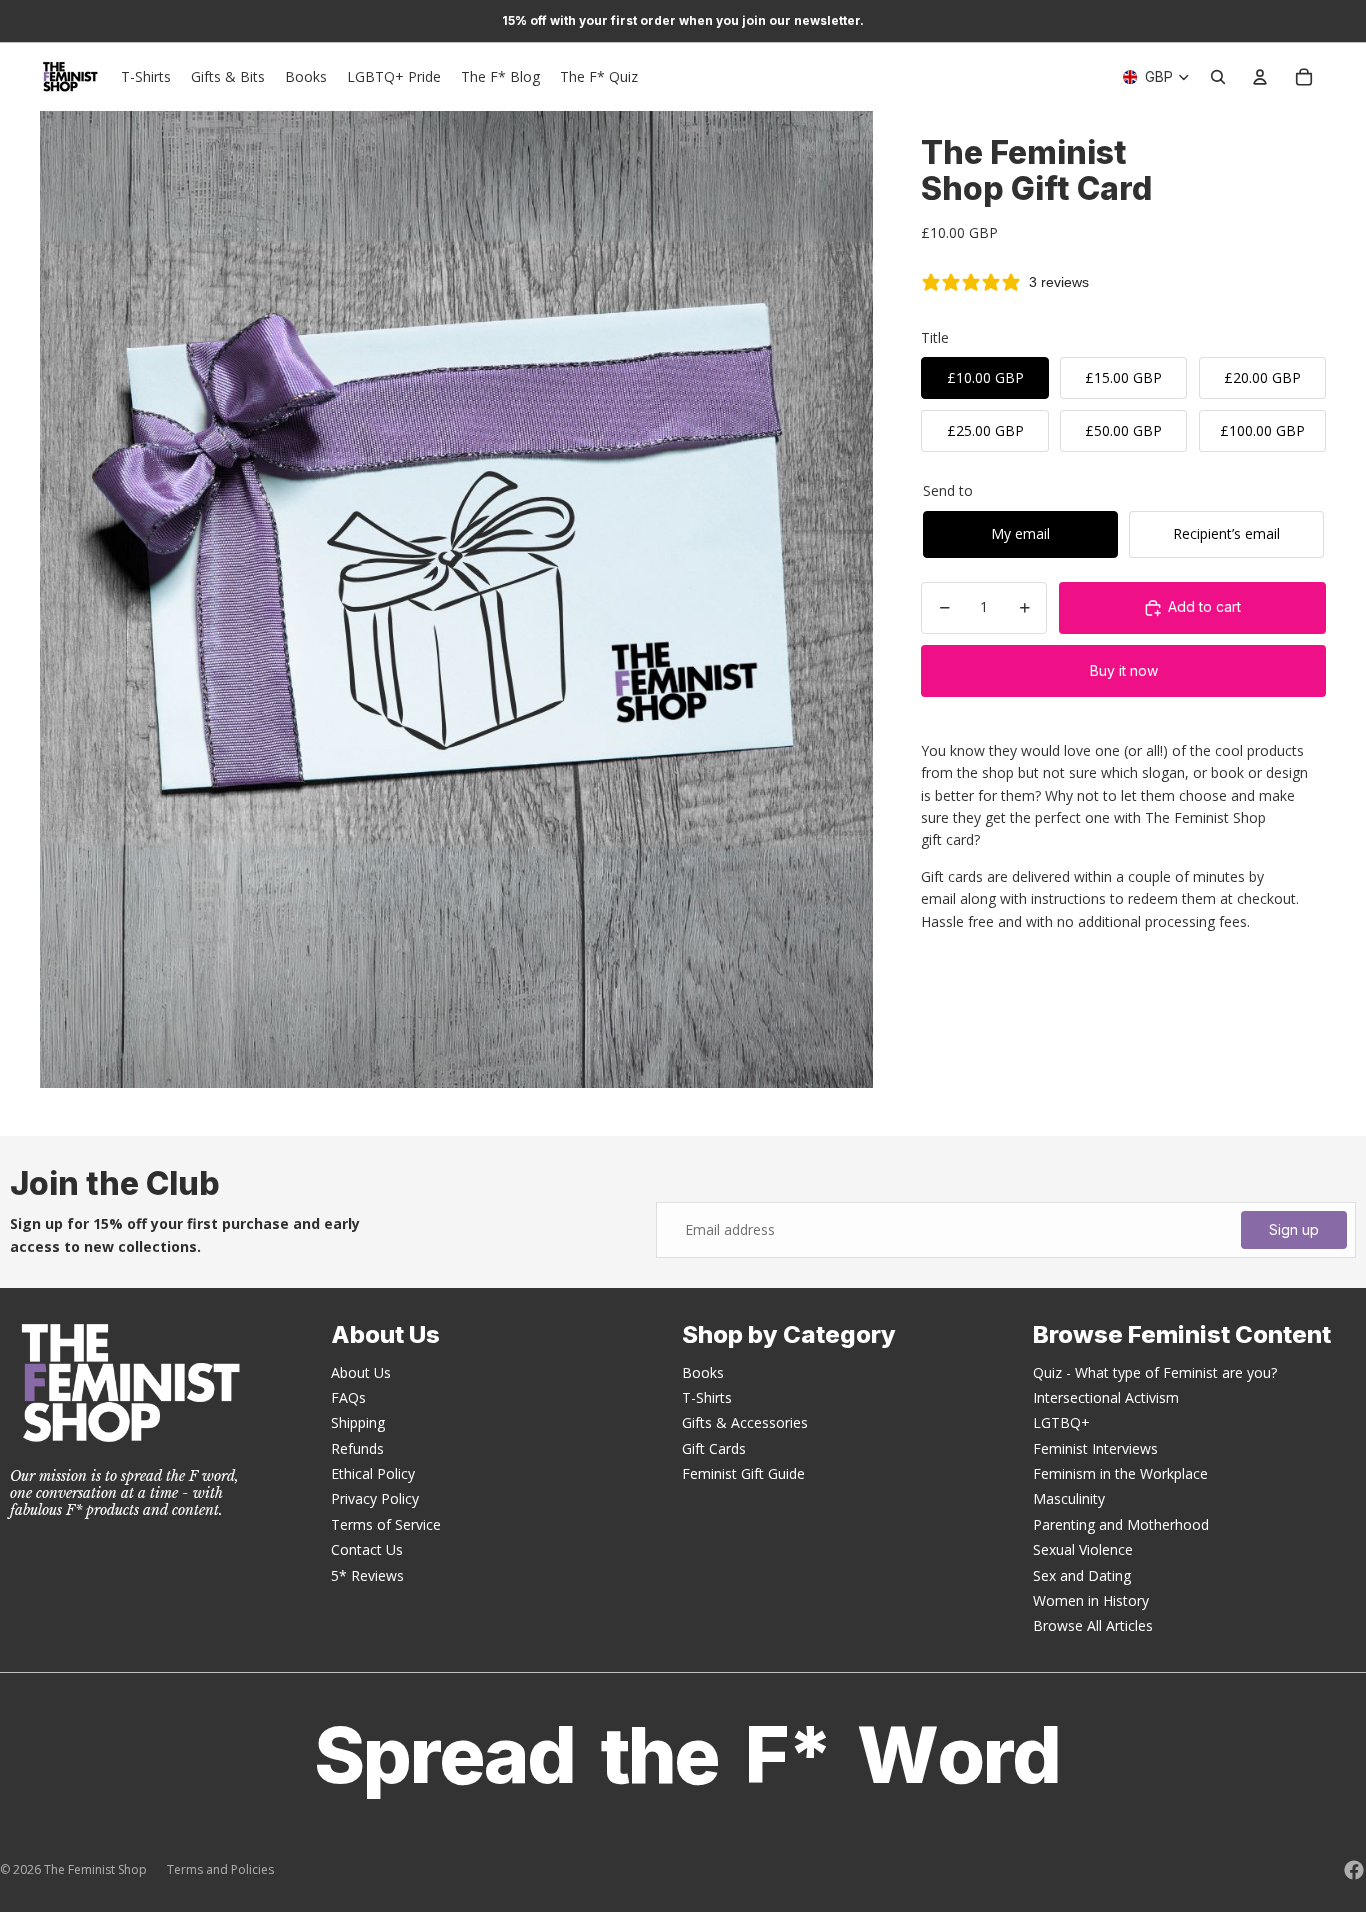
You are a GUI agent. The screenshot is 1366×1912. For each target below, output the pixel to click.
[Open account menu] (1260, 77)
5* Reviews (367, 1575)
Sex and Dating (1082, 1575)
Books (703, 1372)
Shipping (358, 1422)
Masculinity (1069, 1498)
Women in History (1091, 1600)
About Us (361, 1372)
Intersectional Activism (1106, 1397)
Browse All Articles (1093, 1625)
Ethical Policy (373, 1473)
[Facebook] (1354, 1870)
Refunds (357, 1448)
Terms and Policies (220, 1869)
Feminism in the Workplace (1120, 1473)
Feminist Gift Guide (743, 1473)
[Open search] (1218, 77)
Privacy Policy (375, 1498)
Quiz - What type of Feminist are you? (1155, 1372)
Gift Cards (714, 1448)
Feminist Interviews (1095, 1448)
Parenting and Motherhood (1121, 1524)
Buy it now (1124, 670)
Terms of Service (386, 1524)
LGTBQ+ (1061, 1422)
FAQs (348, 1397)
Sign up (1294, 1229)
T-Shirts (707, 1397)
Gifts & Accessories (745, 1422)
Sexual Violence (1083, 1549)
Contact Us (367, 1549)
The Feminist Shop (95, 1869)
